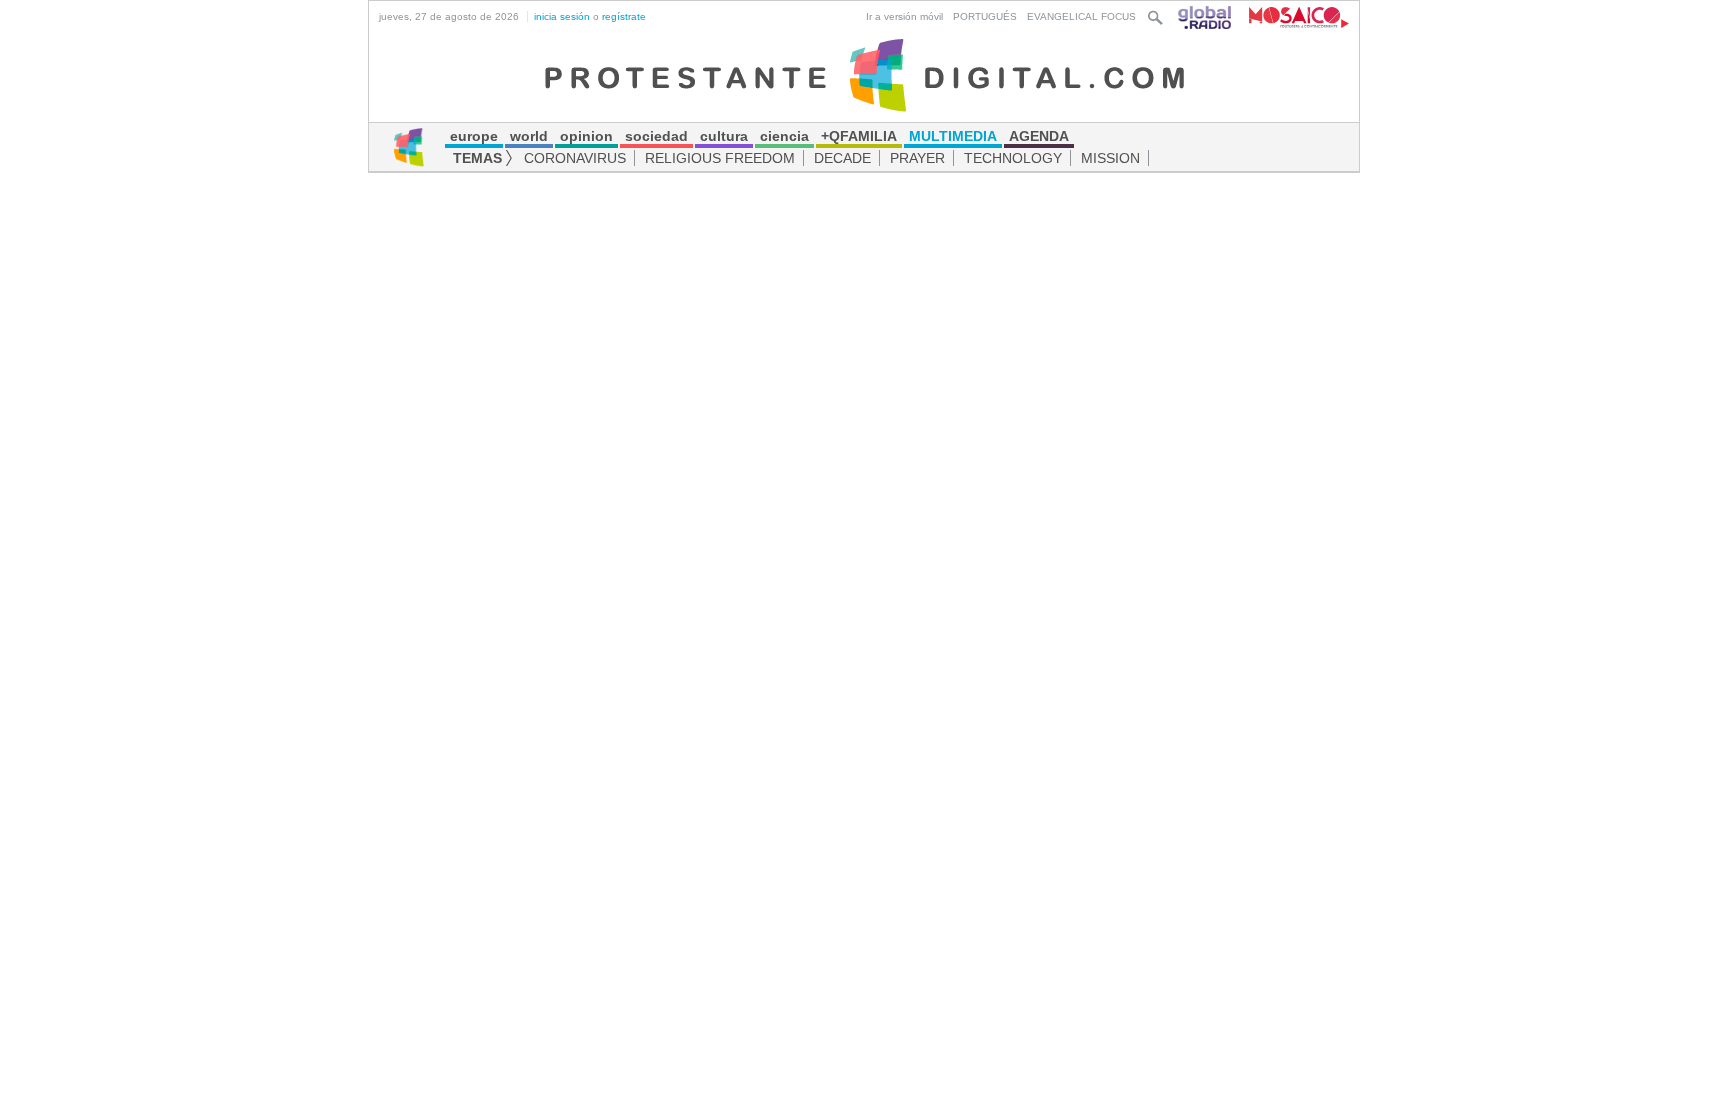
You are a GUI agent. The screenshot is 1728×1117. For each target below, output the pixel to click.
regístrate (624, 16)
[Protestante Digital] (864, 74)
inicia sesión (562, 16)
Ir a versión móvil (904, 16)
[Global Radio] (1206, 16)
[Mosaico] (1291, 16)
